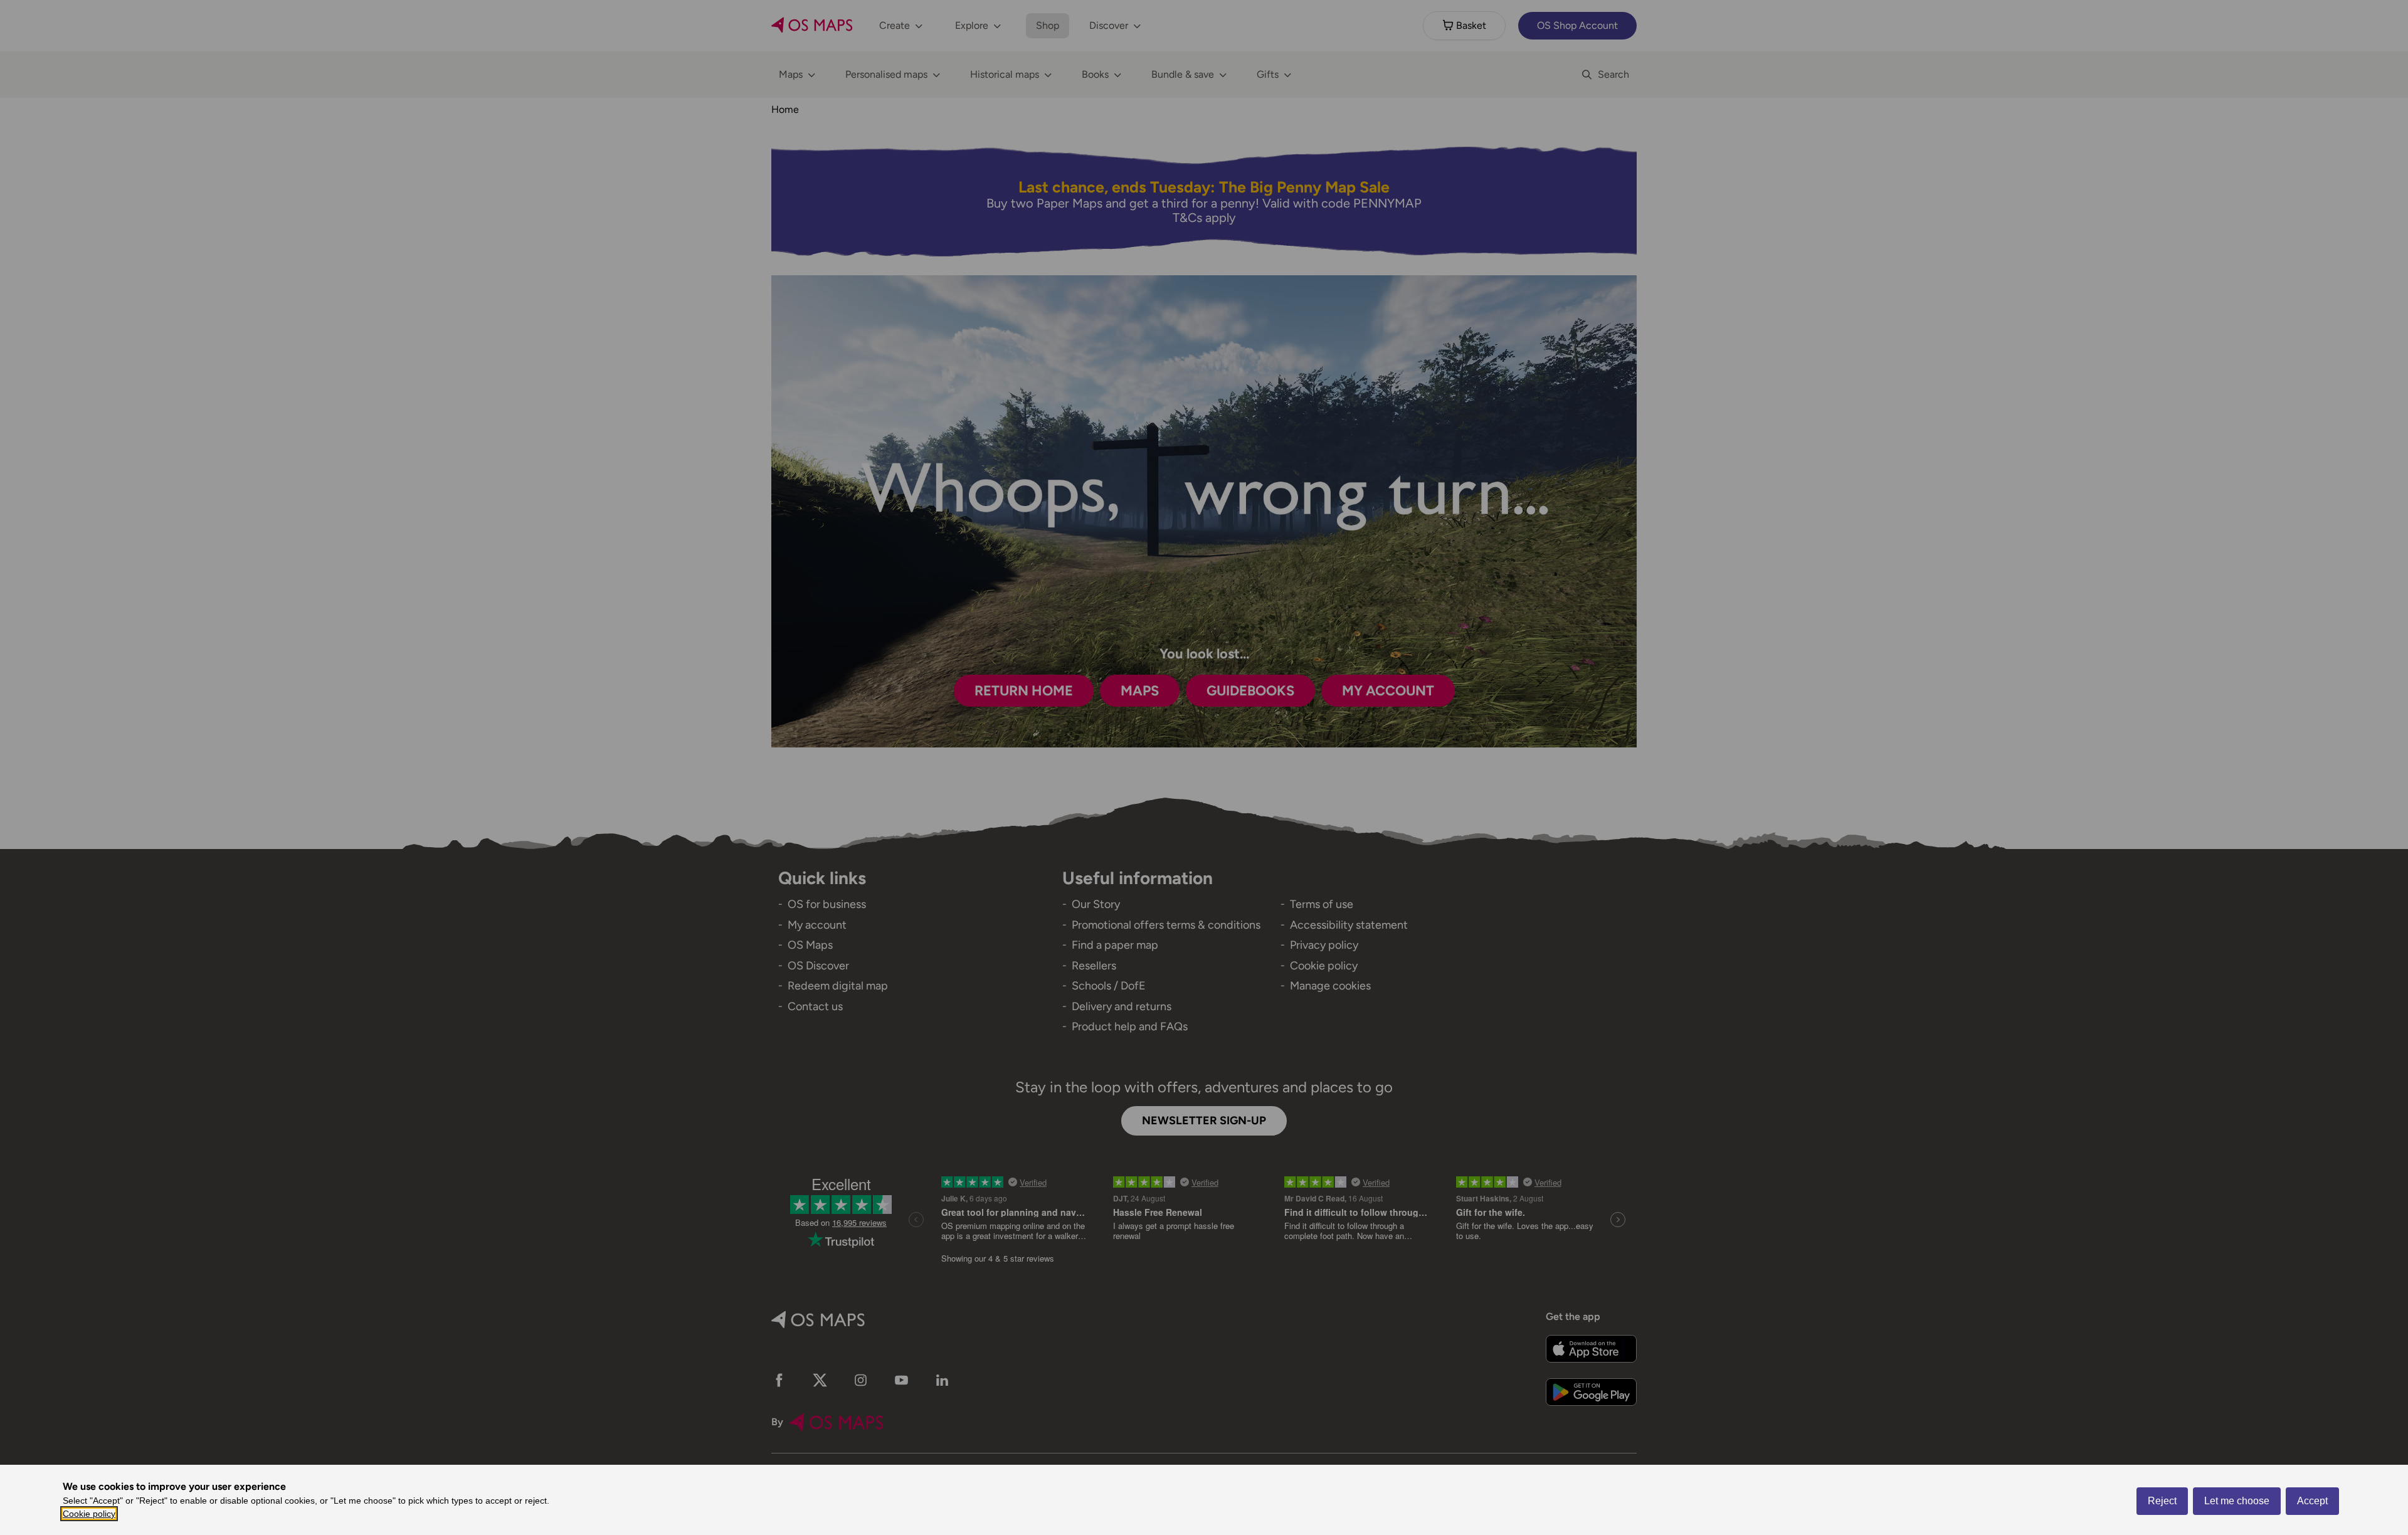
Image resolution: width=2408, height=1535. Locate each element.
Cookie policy (89, 1514)
